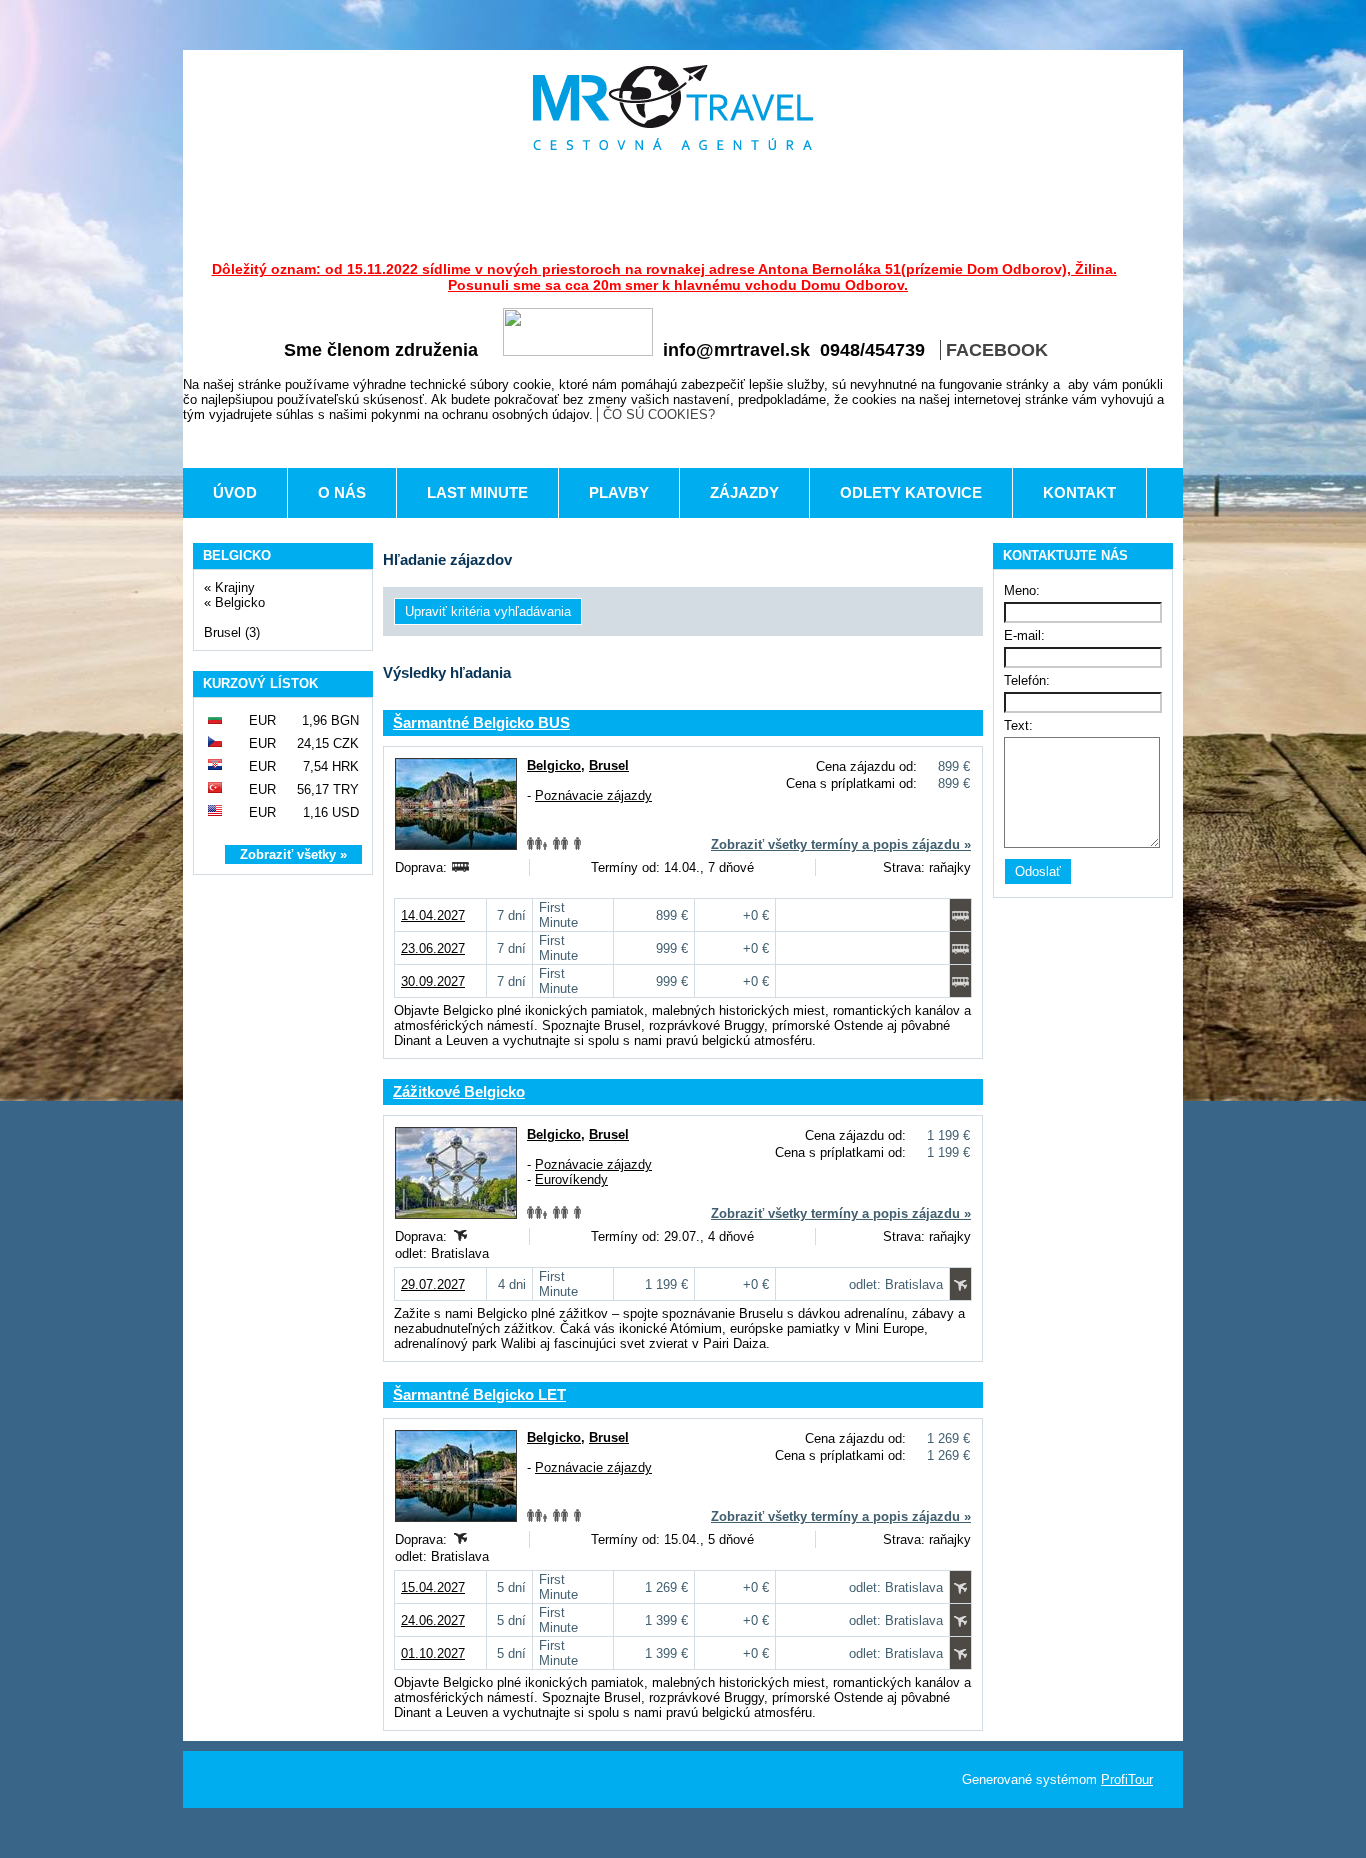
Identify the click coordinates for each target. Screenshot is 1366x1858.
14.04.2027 (433, 915)
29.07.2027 (433, 1284)
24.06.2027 (433, 1620)
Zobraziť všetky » (293, 854)
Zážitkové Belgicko (459, 1091)
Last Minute (477, 492)
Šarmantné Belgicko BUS (481, 722)
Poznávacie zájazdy (593, 795)
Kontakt (1079, 492)
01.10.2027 (433, 1653)
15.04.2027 (433, 1587)
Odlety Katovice (911, 492)
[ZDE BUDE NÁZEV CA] (673, 107)
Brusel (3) (232, 632)
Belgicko (240, 602)
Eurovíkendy (571, 1179)
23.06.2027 (433, 948)
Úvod (235, 492)
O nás (342, 492)
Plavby (619, 492)
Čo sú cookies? (659, 414)
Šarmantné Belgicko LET (479, 1394)
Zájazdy (744, 492)
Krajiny (235, 587)
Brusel (609, 765)
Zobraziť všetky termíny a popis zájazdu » (841, 844)
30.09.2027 (433, 981)
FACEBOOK (997, 350)
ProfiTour (1127, 1779)
